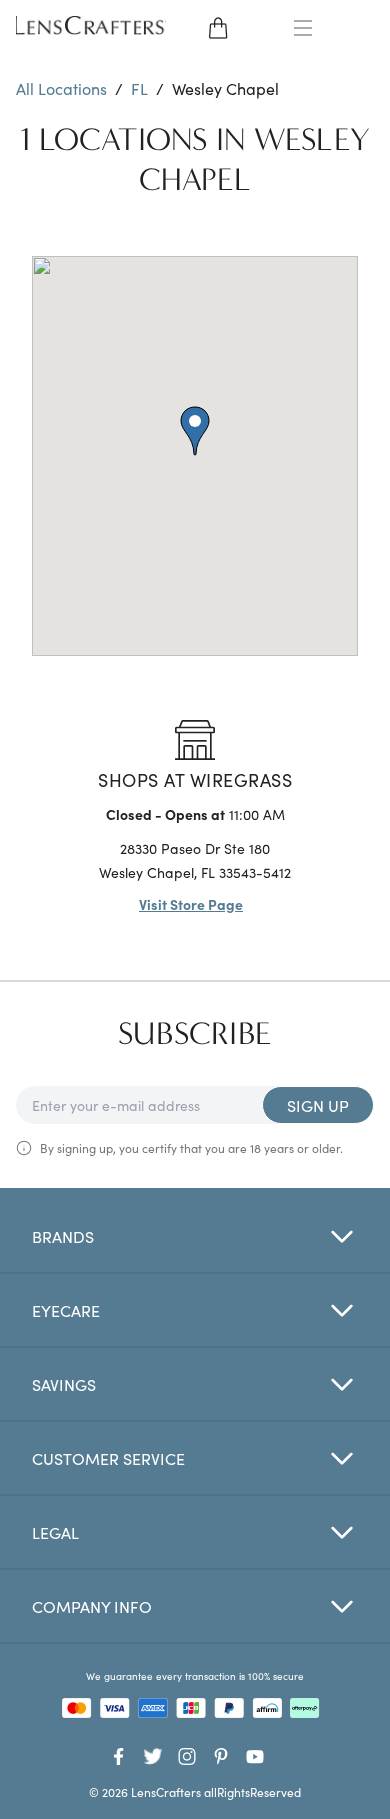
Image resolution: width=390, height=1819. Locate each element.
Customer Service (108, 1458)
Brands (63, 1236)
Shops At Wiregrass (195, 779)
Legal (55, 1532)
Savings (64, 1384)
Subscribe (195, 1033)
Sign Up (318, 1105)
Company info (92, 1606)
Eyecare (66, 1310)
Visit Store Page (191, 904)
